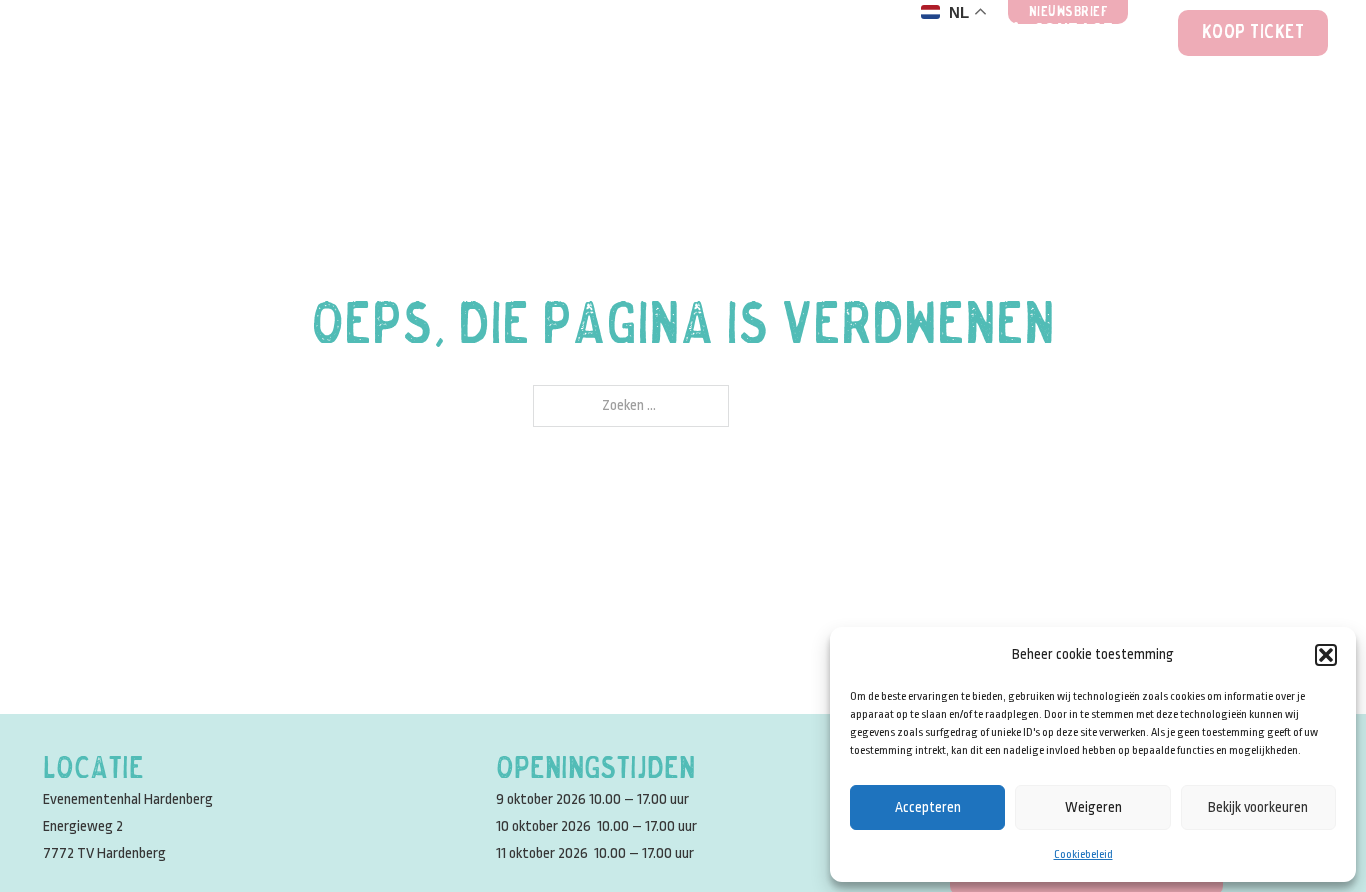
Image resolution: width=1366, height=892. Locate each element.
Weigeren (1093, 807)
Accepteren (928, 807)
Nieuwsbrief (1069, 12)
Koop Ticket (1253, 33)
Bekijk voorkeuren (1258, 807)
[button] (1326, 655)
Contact (1073, 33)
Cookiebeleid (1083, 854)
